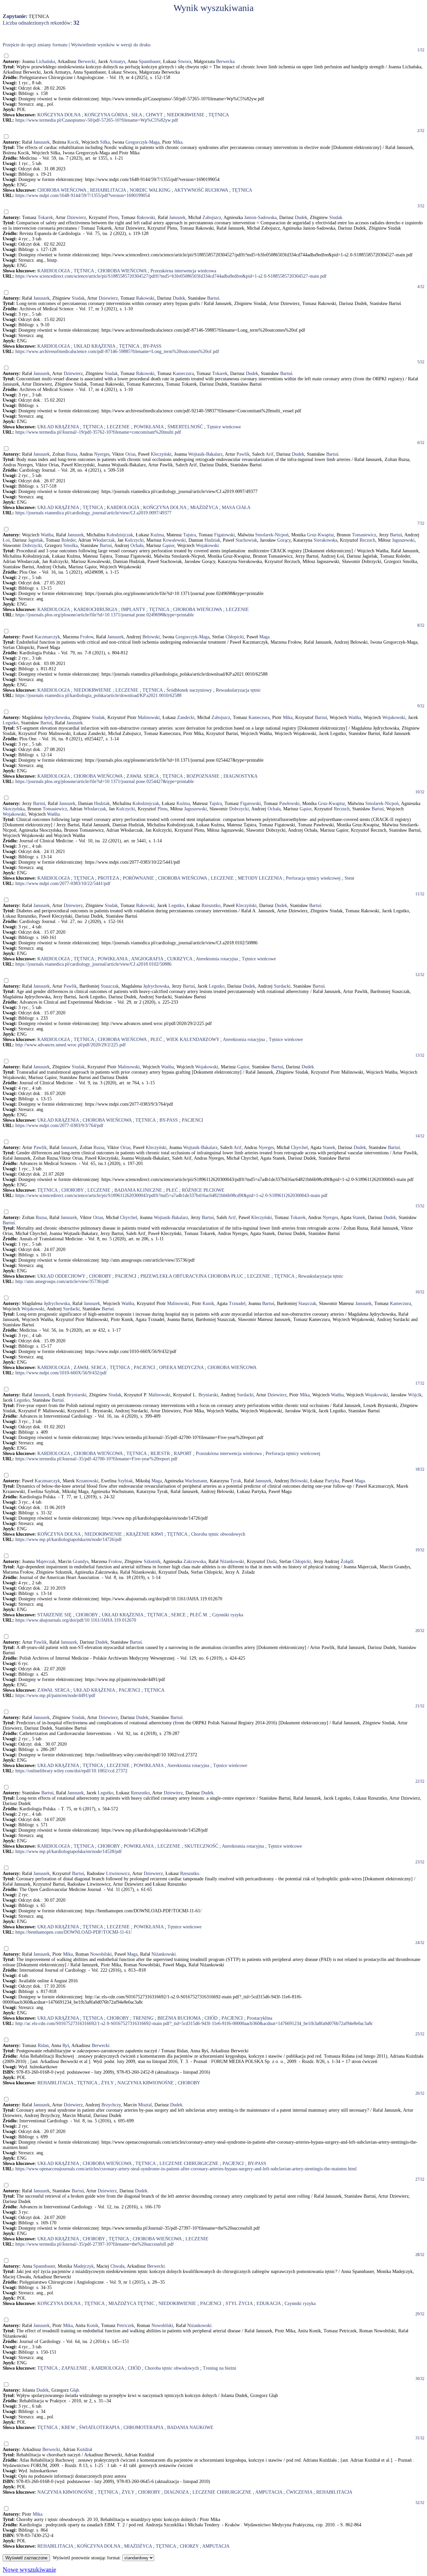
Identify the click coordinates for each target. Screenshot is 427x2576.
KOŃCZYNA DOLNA (59, 115)
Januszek (42, 142)
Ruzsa (72, 454)
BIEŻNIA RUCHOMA (179, 2018)
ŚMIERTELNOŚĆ (185, 427)
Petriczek (125, 2325)
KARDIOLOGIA (54, 271)
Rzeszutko (211, 905)
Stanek (329, 1147)
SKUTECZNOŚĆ (201, 1846)
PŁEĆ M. (199, 1615)
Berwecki (87, 61)
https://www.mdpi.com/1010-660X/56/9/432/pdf (61, 1373)
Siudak (336, 217)
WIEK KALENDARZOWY (193, 1039)
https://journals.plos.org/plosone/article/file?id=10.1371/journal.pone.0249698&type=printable (105, 615)
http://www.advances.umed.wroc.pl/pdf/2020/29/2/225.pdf (71, 1045)
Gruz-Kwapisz (320, 535)
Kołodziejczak (120, 535)
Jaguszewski (403, 540)
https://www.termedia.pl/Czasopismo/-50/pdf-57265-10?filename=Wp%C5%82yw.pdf (97, 120)
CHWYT (154, 115)
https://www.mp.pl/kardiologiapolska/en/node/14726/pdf (69, 1539)
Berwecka (225, 61)
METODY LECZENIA (260, 878)
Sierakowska (325, 540)
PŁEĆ (156, 1039)
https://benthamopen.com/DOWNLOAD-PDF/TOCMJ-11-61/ (74, 1932)
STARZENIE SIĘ (55, 1615)
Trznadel (237, 1303)
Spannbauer (150, 61)
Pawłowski (289, 803)
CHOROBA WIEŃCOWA (62, 190)
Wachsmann (196, 1481)
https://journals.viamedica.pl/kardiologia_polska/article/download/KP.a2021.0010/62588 (98, 695)
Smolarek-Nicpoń (272, 535)
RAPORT (183, 1453)
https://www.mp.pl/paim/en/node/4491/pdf (55, 1695)
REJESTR (160, 1453)
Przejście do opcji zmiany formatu (35, 45)
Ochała (137, 545)
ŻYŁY (107, 2083)
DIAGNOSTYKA (241, 776)
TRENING (143, 2018)
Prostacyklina (260, 2018)
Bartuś (213, 298)
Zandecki (186, 717)
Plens (113, 217)
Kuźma (157, 535)
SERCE (178, 1615)
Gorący (284, 540)
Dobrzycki (32, 545)
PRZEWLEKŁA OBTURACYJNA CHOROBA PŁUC (192, 1276)
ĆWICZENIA (299, 2492)
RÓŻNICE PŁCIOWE (203, 1190)
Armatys (117, 61)
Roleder (69, 540)
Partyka (332, 1481)
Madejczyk (84, 2266)
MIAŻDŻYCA (204, 507)
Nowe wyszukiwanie (29, 2569)
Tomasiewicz (364, 535)
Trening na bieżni (220, 2368)
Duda (272, 1561)
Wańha (47, 535)
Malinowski (149, 717)
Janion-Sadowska (260, 217)
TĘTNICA (219, 115)
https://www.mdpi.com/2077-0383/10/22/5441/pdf (63, 883)
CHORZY (189, 2546)
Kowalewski (174, 540)
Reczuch (367, 540)
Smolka (71, 545)
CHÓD (211, 2018)
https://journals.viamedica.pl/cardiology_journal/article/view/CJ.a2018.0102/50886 (93, 964)
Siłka (105, 142)
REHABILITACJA (108, 190)
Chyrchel (299, 1147)
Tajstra (189, 535)
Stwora (184, 61)
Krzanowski (87, 1481)
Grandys (81, 1561)
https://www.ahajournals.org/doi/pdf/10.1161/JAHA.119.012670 (76, 1620)
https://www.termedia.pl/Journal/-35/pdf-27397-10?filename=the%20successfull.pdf (95, 2244)
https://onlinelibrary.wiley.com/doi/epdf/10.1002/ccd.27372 (71, 1771)
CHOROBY (72, 1190)
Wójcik (415, 1395)
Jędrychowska (57, 717)
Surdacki (282, 986)
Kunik (208, 1303)
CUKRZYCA (180, 959)
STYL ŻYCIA (239, 2303)
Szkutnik (152, 1561)
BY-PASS (152, 346)
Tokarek (45, 217)
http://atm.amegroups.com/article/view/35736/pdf (62, 1281)
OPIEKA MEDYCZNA (181, 1367)
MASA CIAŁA (236, 507)
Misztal (145, 2105)
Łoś (6, 540)
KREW (68, 2427)
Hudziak (212, 540)
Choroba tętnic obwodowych (218, 1534)
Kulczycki (134, 540)
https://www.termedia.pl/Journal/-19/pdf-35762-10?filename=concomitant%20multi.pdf (98, 432)
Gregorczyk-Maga (142, 142)
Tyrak (236, 1481)
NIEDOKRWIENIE (186, 115)
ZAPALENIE (74, 2368)
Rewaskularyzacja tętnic (238, 690)
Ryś (66, 2045)
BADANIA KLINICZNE (138, 1190)
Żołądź (347, 1561)
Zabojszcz (212, 217)
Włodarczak (104, 540)
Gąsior (168, 545)
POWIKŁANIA (149, 427)
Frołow (87, 637)
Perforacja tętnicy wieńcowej (313, 878)
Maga (264, 637)
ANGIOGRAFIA (147, 959)
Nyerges (102, 454)
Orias (130, 454)
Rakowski (146, 217)
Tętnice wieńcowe (224, 427)
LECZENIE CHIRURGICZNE (189, 2163)
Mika (178, 142)
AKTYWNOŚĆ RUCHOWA (201, 190)
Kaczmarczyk (47, 637)
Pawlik (243, 454)
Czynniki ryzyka (228, 1615)
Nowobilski (101, 1954)
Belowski (151, 637)
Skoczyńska (14, 809)
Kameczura (183, 373)
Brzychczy (111, 2105)
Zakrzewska (195, 1561)
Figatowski (225, 535)
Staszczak (110, 986)
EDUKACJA (269, 2303)
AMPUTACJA (269, 2492)
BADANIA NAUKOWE (190, 2427)
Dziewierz (77, 217)
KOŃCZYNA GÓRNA (106, 115)
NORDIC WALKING (150, 190)
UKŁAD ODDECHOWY (61, 1276)
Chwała (117, 2266)
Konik (93, 2325)
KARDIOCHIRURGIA (95, 609)
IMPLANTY (133, 609)
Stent (349, 878)
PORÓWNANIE (138, 878)
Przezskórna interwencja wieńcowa (183, 271)
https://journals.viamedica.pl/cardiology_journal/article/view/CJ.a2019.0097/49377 (93, 513)
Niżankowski (232, 1561)
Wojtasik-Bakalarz (205, 454)
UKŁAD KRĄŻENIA (94, 346)
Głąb (75, 2390)
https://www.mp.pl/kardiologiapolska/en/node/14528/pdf (69, 1851)
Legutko (11, 723)
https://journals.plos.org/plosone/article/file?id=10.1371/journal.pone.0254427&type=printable (105, 781)
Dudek (301, 217)
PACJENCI (192, 1120)
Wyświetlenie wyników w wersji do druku (111, 45)
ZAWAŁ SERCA (142, 776)
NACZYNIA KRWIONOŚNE (146, 2083)
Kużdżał (84, 2449)
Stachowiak (246, 540)
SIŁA (137, 115)
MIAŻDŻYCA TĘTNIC (131, 2303)
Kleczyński (161, 454)
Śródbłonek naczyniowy (189, 690)
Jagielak (36, 540)
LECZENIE (118, 427)
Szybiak (125, 1481)
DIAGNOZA (176, 2492)
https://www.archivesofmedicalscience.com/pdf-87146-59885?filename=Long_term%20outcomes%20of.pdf (117, 351)
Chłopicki (235, 637)
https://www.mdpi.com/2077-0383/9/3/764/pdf (59, 1125)
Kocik (73, 142)
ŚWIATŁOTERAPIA (99, 2427)
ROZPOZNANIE (203, 776)
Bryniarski (77, 1395)
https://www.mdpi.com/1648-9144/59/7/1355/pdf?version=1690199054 (83, 195)
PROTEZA (108, 878)
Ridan (43, 2045)
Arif (270, 454)
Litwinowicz (118, 1873)
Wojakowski (207, 545)
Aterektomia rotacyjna (217, 959)
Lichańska (46, 61)
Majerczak (46, 1561)
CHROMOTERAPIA (143, 2427)
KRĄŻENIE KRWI (145, 1534)
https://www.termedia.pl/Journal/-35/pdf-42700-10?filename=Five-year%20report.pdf (96, 1459)
